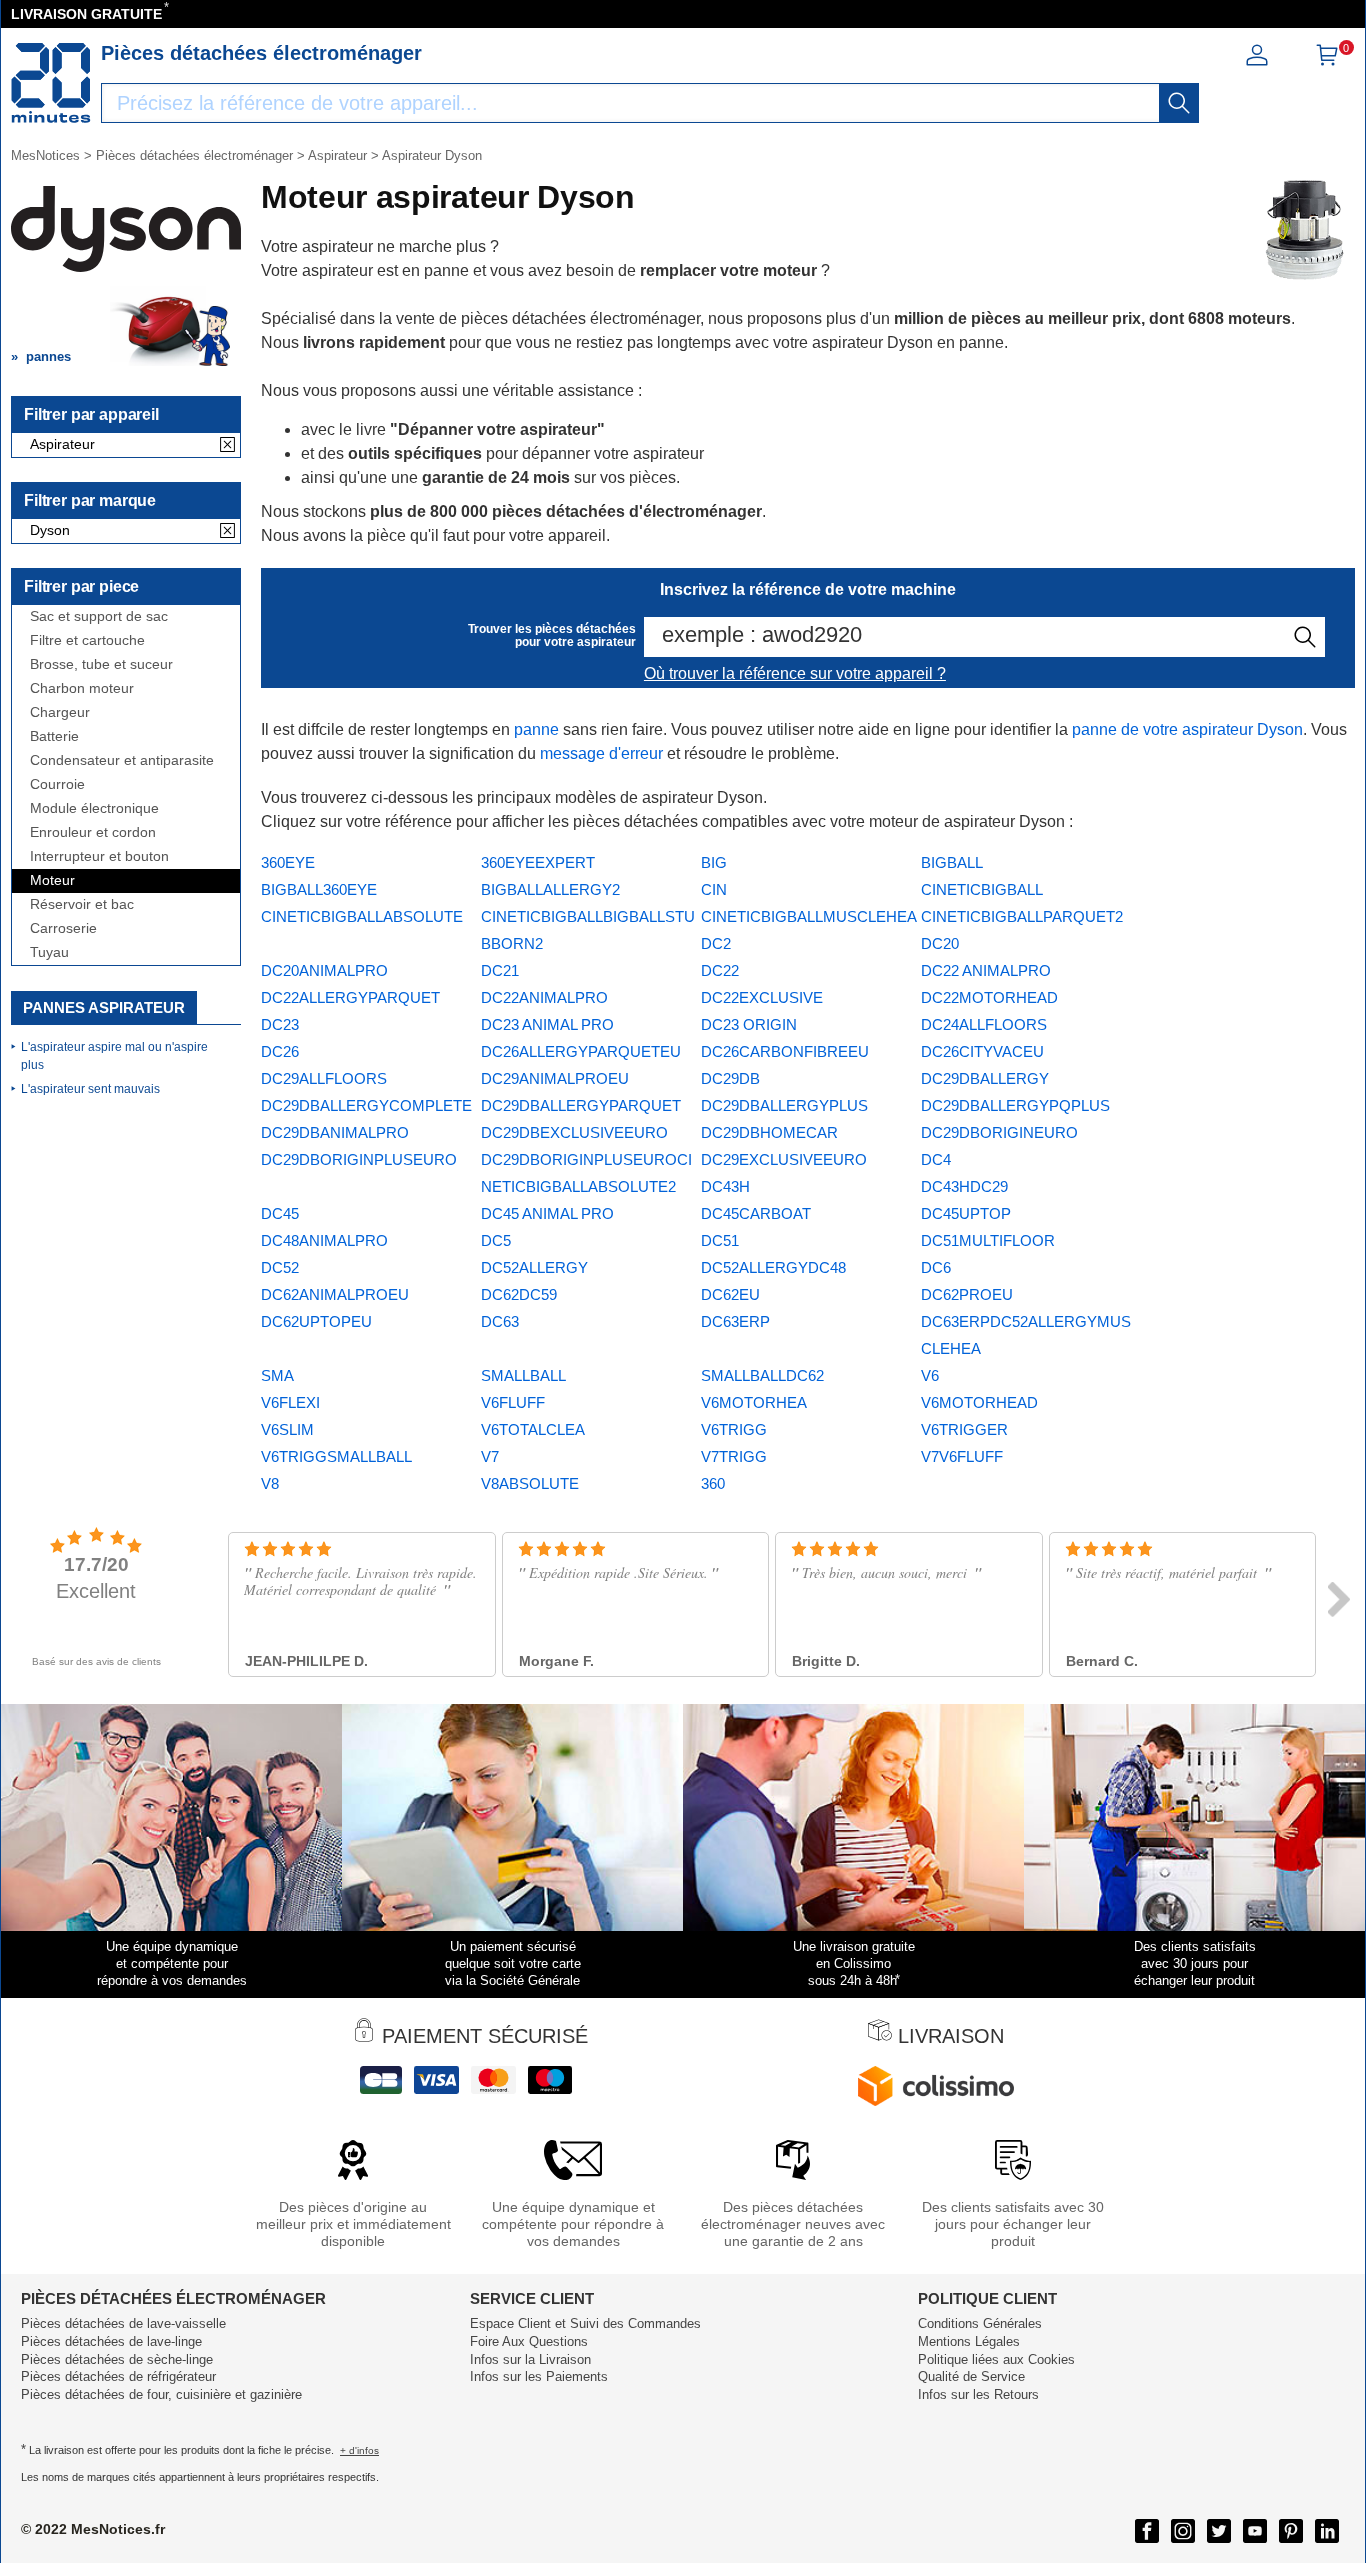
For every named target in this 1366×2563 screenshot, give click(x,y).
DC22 (720, 970)
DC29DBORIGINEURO (999, 1132)
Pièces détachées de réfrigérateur (118, 2376)
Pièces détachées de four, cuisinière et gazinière (161, 2394)
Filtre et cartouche (87, 640)
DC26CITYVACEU (982, 1051)
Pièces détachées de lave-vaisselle (123, 2323)
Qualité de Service (971, 2376)
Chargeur (60, 712)
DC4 (936, 1159)
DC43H (725, 1186)
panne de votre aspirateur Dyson (1187, 729)
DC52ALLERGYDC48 (773, 1267)
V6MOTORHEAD (979, 1402)
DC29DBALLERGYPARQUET (581, 1105)
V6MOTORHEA (754, 1402)
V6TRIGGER (964, 1429)
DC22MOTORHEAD (989, 997)
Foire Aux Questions (529, 2341)
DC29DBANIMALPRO (335, 1132)
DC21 (500, 970)
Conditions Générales (980, 2323)
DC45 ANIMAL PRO (547, 1213)
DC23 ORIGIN (749, 1024)
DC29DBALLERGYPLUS (784, 1105)
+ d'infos (359, 2450)
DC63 (500, 1321)
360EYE (288, 862)
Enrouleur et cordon (93, 832)
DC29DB (730, 1078)
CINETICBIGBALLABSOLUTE (362, 916)
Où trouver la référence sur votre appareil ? (795, 673)
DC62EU (730, 1294)
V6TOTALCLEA (533, 1429)
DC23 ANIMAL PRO (547, 1024)
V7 (490, 1456)
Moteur (52, 880)
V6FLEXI (290, 1402)
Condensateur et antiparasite (122, 760)
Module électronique (94, 808)
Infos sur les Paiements (539, 2376)
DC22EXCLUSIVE (762, 997)
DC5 (496, 1240)
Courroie (57, 784)
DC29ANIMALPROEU (555, 1078)
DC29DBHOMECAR (769, 1132)
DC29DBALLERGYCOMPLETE (366, 1105)
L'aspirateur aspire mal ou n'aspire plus (114, 1056)
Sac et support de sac (99, 616)
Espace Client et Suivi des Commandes (585, 2323)
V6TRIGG (734, 1429)
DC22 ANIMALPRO (986, 970)
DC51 (720, 1240)
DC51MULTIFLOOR (988, 1240)
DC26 (280, 1051)
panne (536, 729)
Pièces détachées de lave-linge (111, 2341)
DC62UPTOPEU (316, 1321)
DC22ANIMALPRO (544, 997)
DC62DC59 (519, 1294)
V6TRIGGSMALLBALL (336, 1456)
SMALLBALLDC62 (762, 1375)
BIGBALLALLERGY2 (550, 889)
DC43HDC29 (964, 1186)
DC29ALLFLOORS (324, 1078)
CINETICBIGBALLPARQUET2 (1022, 916)
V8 (270, 1483)
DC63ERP (735, 1321)
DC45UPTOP (966, 1213)
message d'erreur (601, 753)
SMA (277, 1375)
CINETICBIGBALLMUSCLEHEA (809, 916)
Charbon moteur (82, 688)
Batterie (54, 736)
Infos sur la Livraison (530, 2359)
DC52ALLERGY (534, 1267)
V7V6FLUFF (962, 1456)
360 (713, 1483)
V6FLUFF (513, 1402)
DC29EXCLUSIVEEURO (784, 1159)
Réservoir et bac (82, 904)
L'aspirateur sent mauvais (90, 1089)
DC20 (940, 943)
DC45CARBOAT (756, 1213)
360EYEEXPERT (538, 862)
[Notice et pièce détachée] (51, 83)
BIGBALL (952, 862)
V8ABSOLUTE (530, 1483)
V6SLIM (287, 1429)
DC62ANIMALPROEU (335, 1294)
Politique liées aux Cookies (996, 2359)
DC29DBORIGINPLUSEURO (359, 1159)
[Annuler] (227, 446)
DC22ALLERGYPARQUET (350, 997)
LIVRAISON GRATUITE (86, 14)
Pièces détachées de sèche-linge (117, 2359)
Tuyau (49, 952)
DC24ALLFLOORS (984, 1024)
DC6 (936, 1267)
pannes (48, 356)
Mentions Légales (969, 2341)
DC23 (280, 1024)
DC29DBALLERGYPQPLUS (1015, 1105)
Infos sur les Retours (978, 2394)
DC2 (716, 943)
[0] (1327, 61)
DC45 (280, 1213)
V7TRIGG (734, 1456)
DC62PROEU (967, 1294)
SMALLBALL (523, 1375)
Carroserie (63, 928)
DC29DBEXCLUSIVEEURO (574, 1132)
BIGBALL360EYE (319, 889)
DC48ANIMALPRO (324, 1240)
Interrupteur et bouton (99, 856)
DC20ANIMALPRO (324, 970)
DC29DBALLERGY (985, 1078)
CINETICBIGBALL (982, 889)
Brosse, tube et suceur (101, 664)
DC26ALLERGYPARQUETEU (581, 1051)
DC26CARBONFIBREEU (785, 1051)
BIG (714, 862)
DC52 (280, 1267)
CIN (714, 889)
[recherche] (1179, 103)
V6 (930, 1375)
